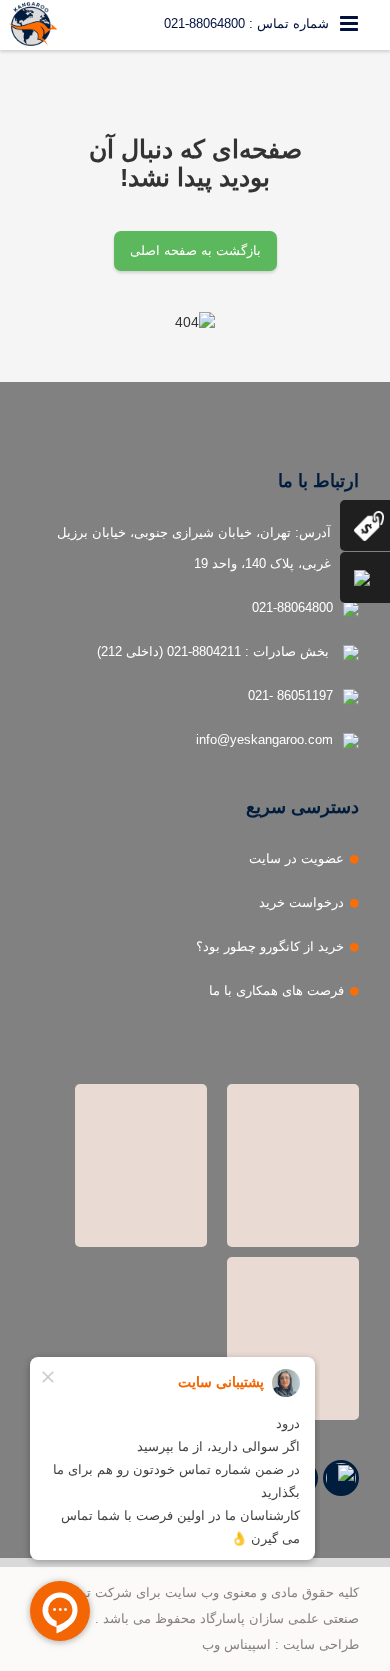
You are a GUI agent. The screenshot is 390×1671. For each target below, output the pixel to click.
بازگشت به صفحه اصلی (195, 250)
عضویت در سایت (296, 858)
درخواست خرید (301, 902)
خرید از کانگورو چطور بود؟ (270, 946)
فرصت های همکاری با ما (276, 990)
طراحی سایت (321, 1644)
